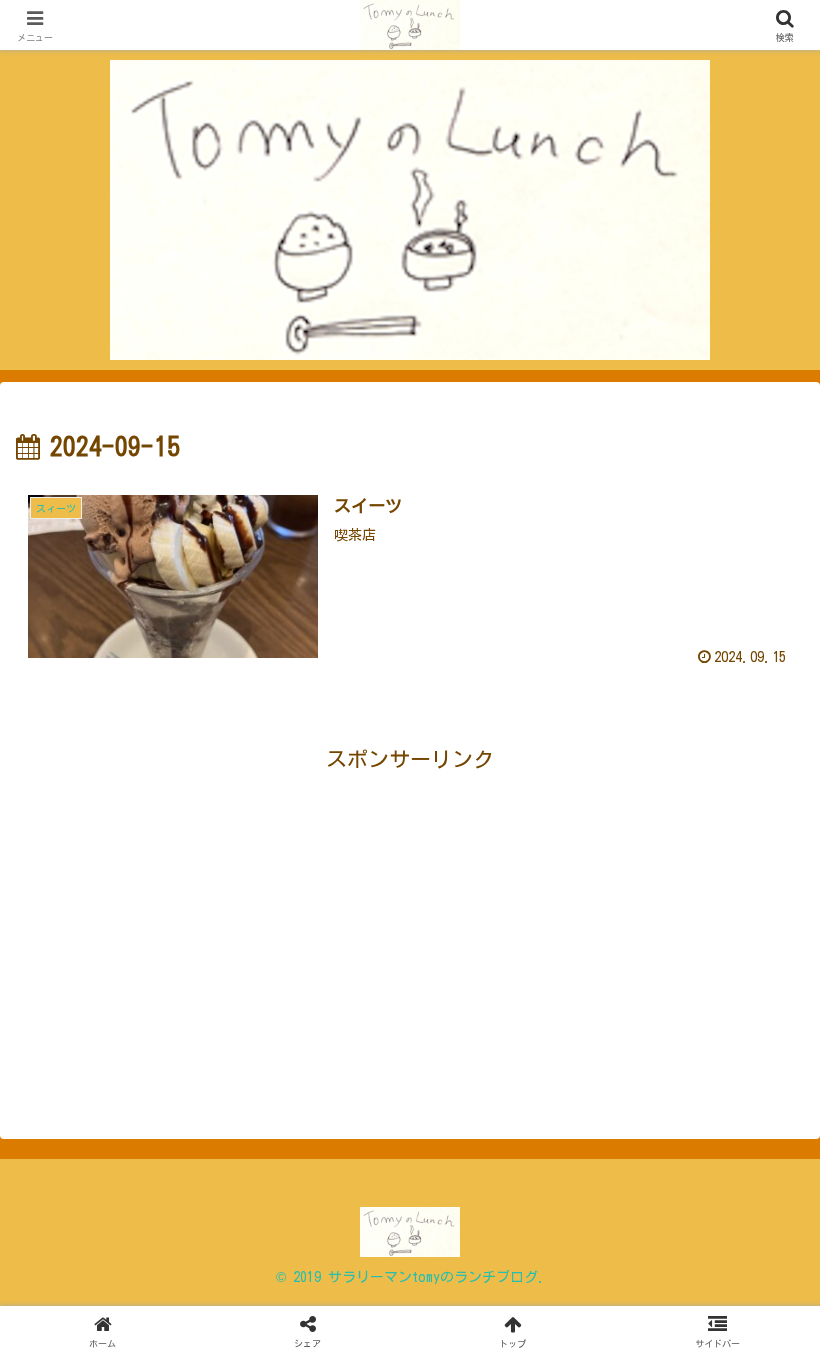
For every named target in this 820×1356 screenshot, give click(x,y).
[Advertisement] (213, 919)
